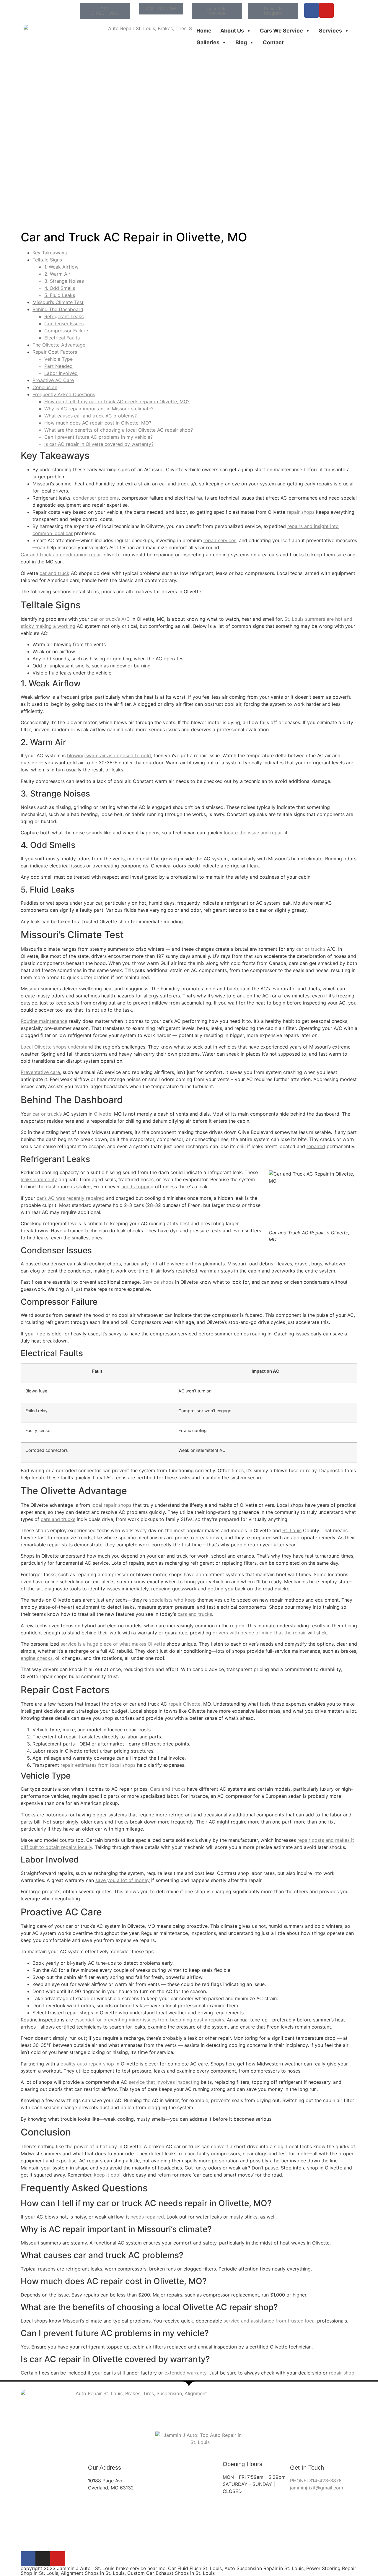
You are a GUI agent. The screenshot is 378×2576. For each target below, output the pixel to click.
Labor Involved (61, 373)
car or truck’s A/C (110, 619)
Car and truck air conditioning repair (61, 555)
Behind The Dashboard (58, 309)
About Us (232, 31)
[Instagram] (43, 2559)
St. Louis (292, 1530)
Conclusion (45, 387)
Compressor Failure (66, 331)
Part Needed (58, 366)
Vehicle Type (58, 359)
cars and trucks (58, 1519)
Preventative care (40, 1072)
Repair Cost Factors (55, 352)
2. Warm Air (57, 274)
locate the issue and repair (254, 833)
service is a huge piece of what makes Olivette (113, 1644)
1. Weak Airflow (61, 267)
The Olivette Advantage (59, 345)
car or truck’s (311, 949)
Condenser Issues (64, 324)
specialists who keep (172, 1600)
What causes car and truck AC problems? (91, 416)
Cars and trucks (168, 1789)
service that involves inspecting (164, 2082)
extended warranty (185, 2373)
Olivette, (103, 1114)
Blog (241, 42)
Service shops (158, 1282)
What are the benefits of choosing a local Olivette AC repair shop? (119, 430)
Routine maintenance (44, 1021)
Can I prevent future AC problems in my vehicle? (98, 437)
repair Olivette (185, 1704)
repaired (316, 1146)
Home (204, 31)
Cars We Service (281, 31)
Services (330, 31)
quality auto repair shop (87, 2064)
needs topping (137, 1187)
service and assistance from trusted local (270, 2321)
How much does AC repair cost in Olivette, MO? (98, 423)
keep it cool (107, 2175)
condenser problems (96, 498)
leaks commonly (39, 1179)
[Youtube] (326, 10)
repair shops (301, 512)
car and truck (54, 573)
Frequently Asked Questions (64, 394)
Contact (273, 42)
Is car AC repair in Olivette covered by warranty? (99, 444)
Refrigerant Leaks (64, 316)
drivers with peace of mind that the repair (259, 1633)
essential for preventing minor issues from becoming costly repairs (149, 2020)
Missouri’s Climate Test (58, 302)
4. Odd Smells (60, 288)
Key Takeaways (50, 253)
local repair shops (111, 1505)
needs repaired (147, 2217)
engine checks (37, 1658)
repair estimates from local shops (98, 1765)
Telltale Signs (47, 260)
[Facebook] (312, 10)
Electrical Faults (62, 338)
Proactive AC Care (53, 380)
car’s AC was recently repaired (71, 1198)
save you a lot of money (123, 1880)
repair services (220, 540)
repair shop (342, 2373)
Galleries (208, 42)
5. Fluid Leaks (60, 295)
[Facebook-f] (28, 2559)
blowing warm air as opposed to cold (109, 755)
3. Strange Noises (64, 281)
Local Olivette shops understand (57, 1047)
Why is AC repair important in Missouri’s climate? (99, 409)
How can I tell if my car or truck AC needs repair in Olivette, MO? (117, 402)
